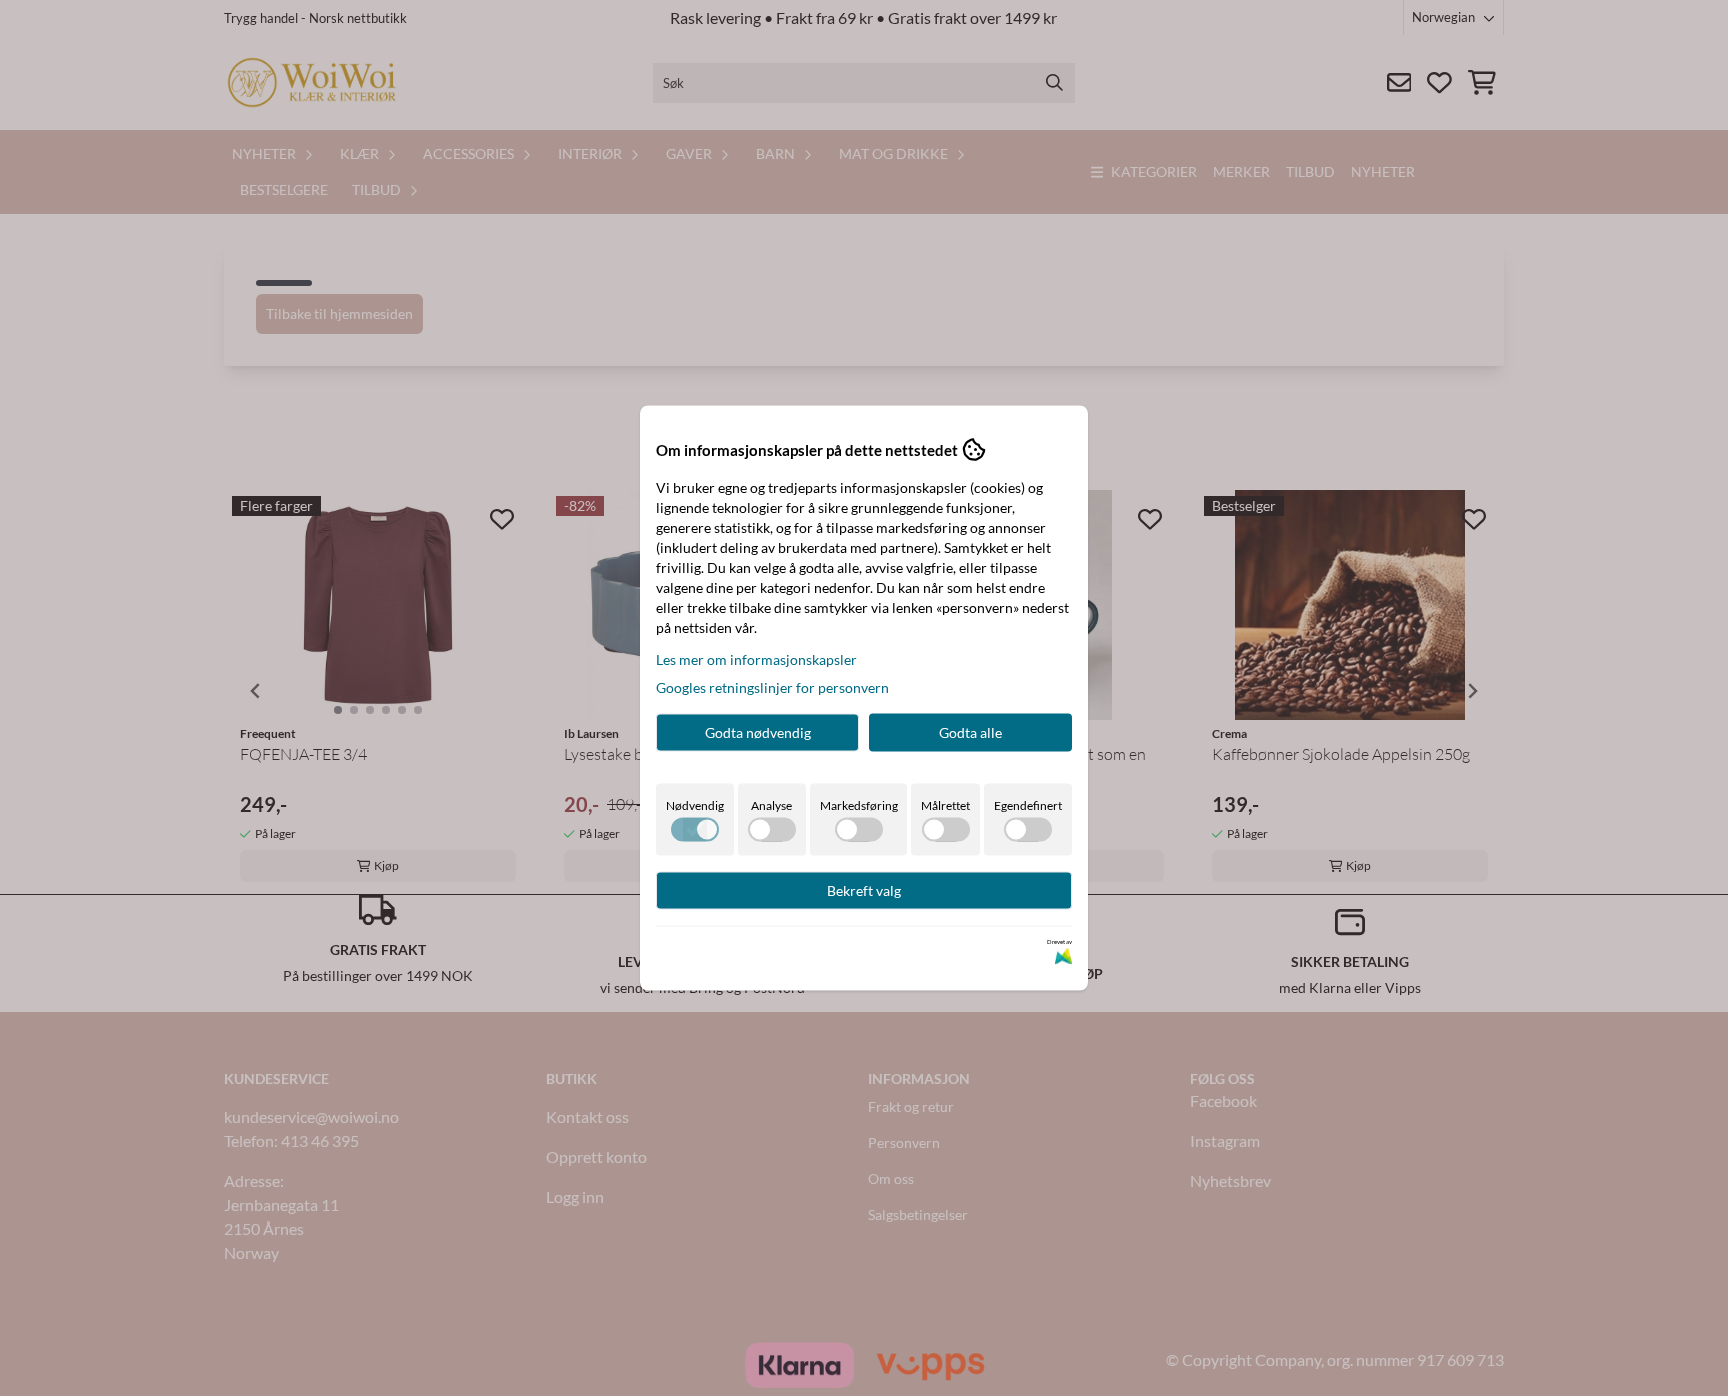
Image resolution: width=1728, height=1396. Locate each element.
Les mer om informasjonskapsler (756, 659)
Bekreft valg (864, 890)
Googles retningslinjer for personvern (772, 687)
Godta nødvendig (758, 732)
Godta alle (970, 732)
